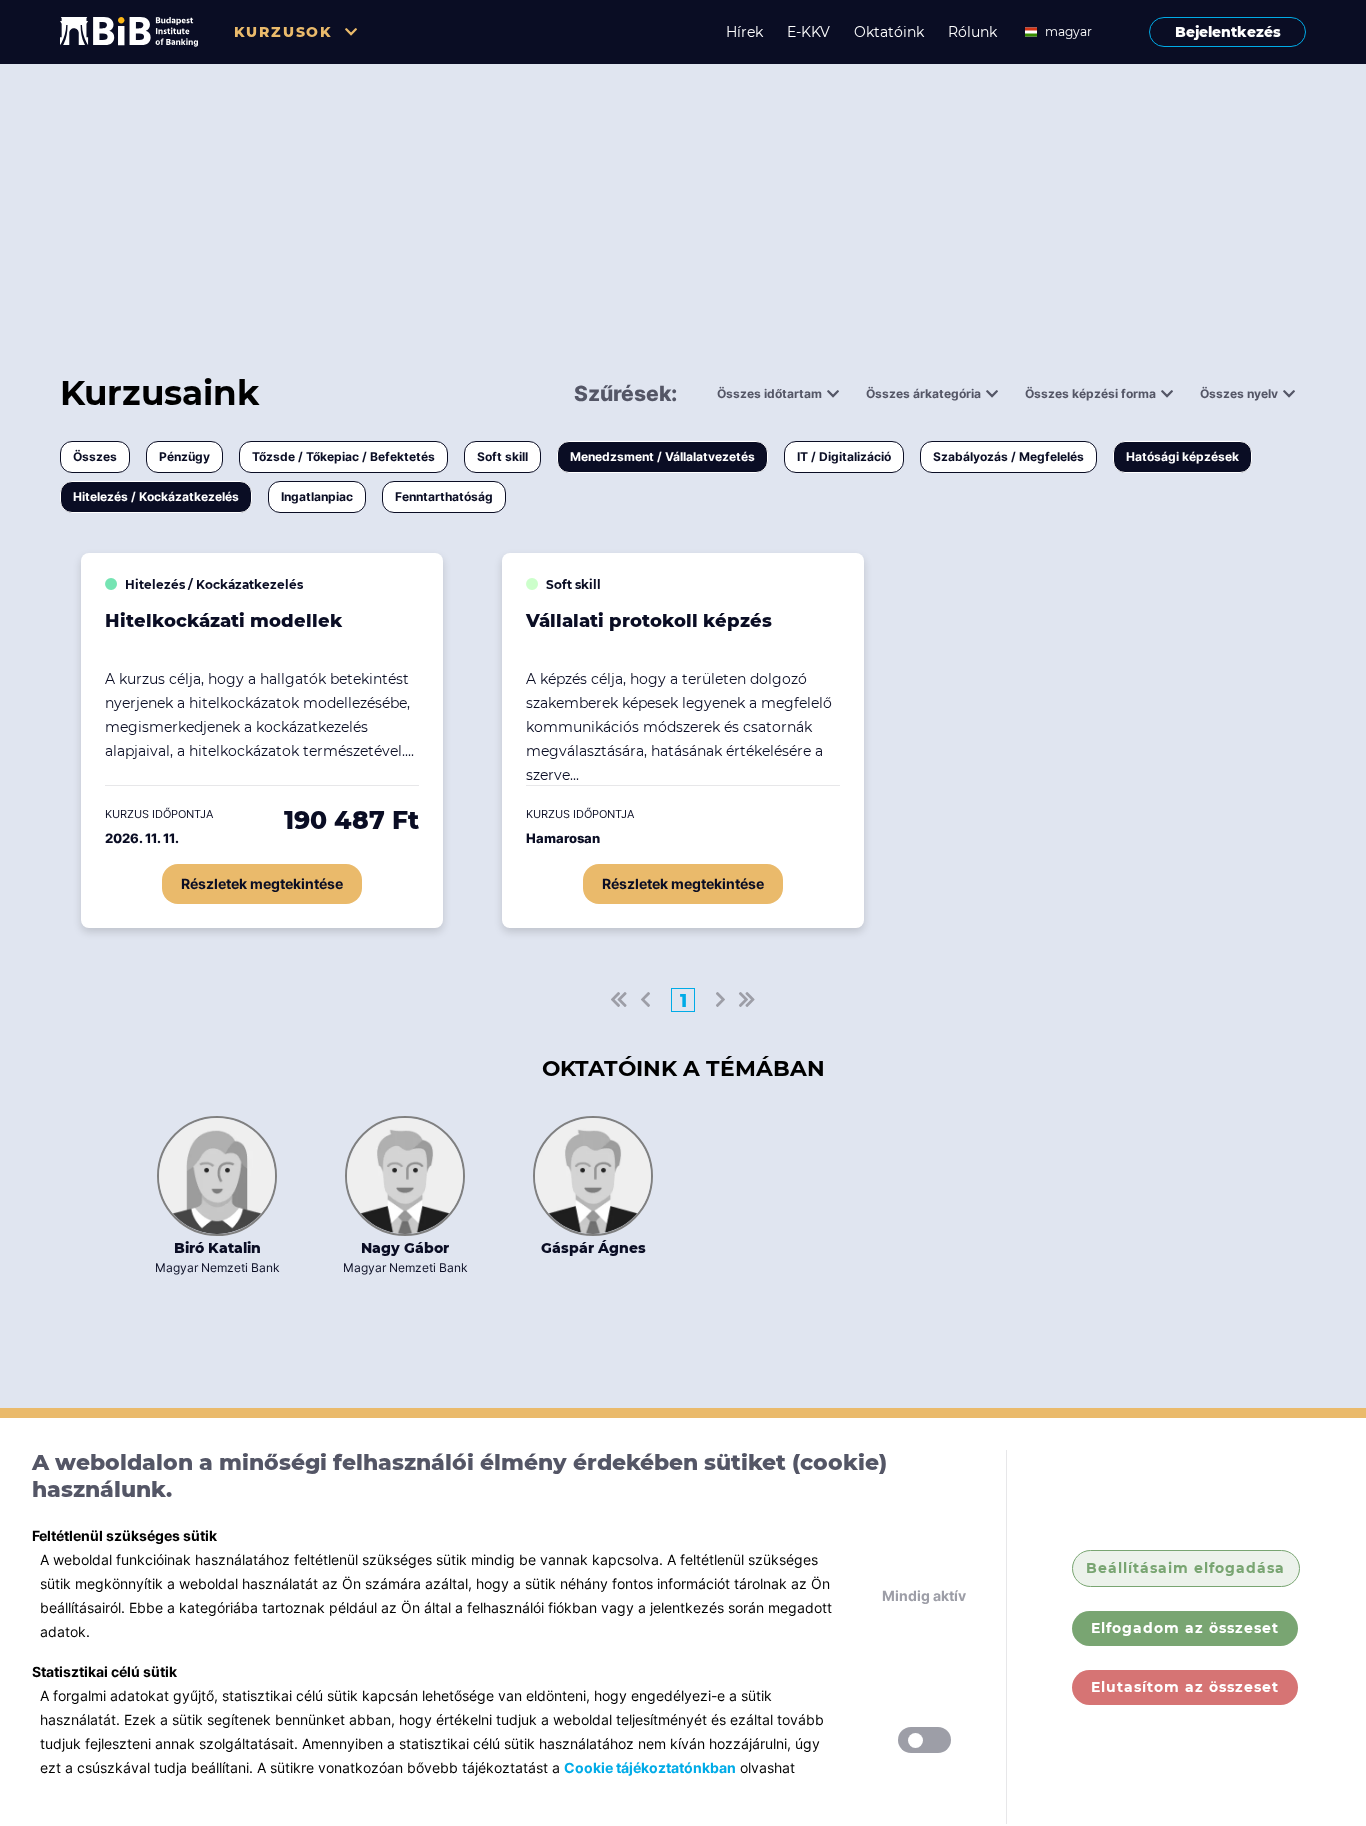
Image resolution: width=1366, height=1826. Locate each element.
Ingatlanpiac (317, 496)
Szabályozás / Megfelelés (1008, 456)
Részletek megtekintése (262, 883)
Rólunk (972, 32)
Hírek (744, 32)
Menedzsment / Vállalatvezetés (662, 456)
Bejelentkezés (1228, 32)
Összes (95, 456)
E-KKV (808, 32)
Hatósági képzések (1182, 456)
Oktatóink (889, 32)
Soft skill (502, 456)
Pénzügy (184, 456)
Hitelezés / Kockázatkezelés (156, 496)
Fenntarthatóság (444, 496)
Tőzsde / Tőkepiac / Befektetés (343, 456)
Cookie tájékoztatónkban (650, 1767)
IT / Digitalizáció (844, 456)
